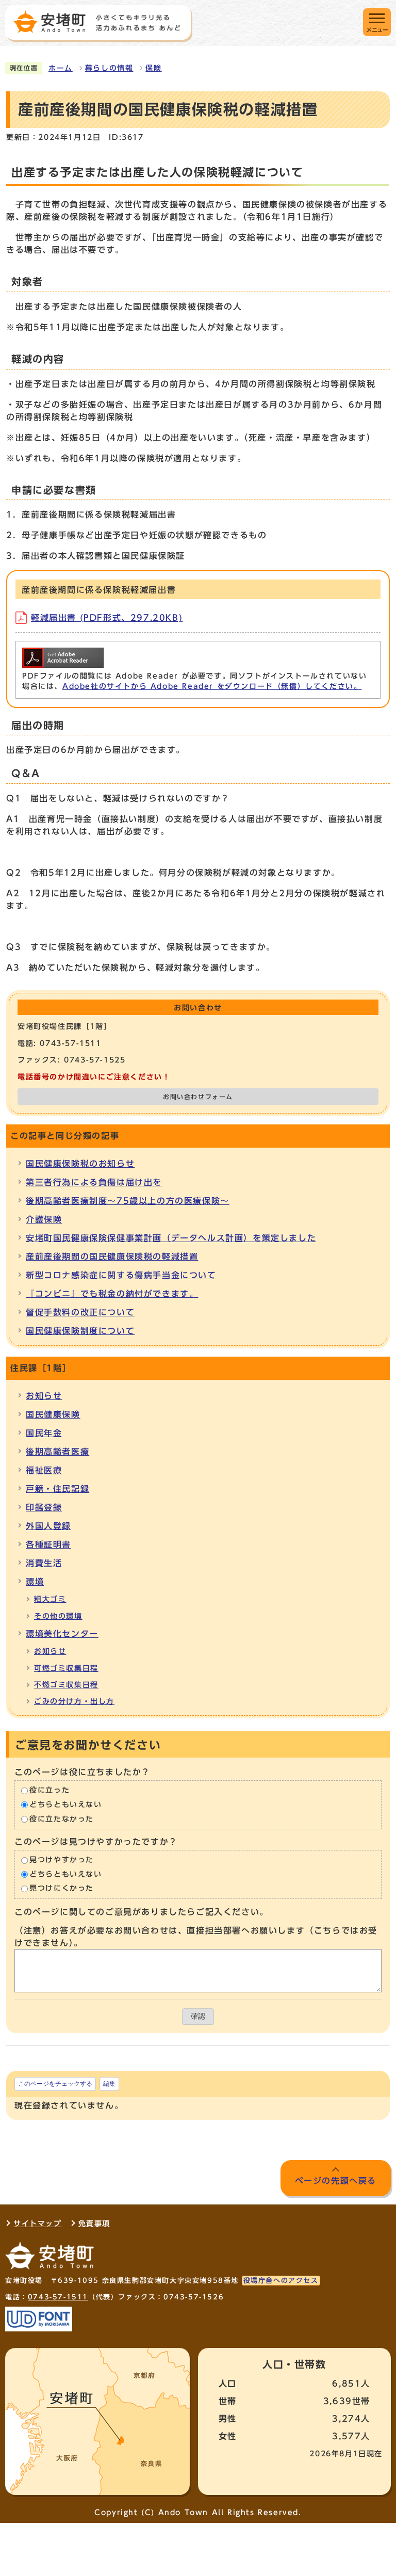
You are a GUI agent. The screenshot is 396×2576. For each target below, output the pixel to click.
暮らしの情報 (109, 68)
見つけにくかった (62, 1889)
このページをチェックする (55, 2084)
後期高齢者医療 (57, 1452)
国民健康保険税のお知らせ (80, 1164)
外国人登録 (48, 1526)
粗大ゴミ (50, 1599)
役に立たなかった (62, 1819)
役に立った (49, 1791)
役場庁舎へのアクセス (281, 2281)
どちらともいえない (65, 1805)
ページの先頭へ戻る (336, 2181)
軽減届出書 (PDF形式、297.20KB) (107, 618)
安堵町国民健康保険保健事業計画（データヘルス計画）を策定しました (171, 1238)
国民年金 (44, 1433)
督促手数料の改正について (80, 1312)
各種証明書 (48, 1544)
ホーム (61, 68)
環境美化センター (62, 1634)
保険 (153, 68)
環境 (35, 1582)
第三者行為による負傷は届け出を (94, 1182)
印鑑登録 (44, 1507)
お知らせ (44, 1396)
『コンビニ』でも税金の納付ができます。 (112, 1294)
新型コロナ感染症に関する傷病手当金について (121, 1275)
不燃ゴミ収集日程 (66, 1685)
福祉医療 (44, 1470)
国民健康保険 (53, 1414)
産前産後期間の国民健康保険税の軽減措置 (112, 1257)
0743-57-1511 (58, 2297)
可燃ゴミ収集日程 (66, 1668)
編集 (109, 2084)
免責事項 (94, 2224)
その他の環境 (58, 1616)
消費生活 (44, 1563)
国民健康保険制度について (80, 1331)
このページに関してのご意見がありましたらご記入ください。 (142, 1912)
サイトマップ (38, 2224)
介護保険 (44, 1219)
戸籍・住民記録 (57, 1489)
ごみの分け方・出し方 (74, 1701)
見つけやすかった (62, 1860)
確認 (198, 2016)
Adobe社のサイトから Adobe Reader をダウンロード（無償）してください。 (212, 686)
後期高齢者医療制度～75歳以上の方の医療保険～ (128, 1201)
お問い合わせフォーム (198, 1097)
